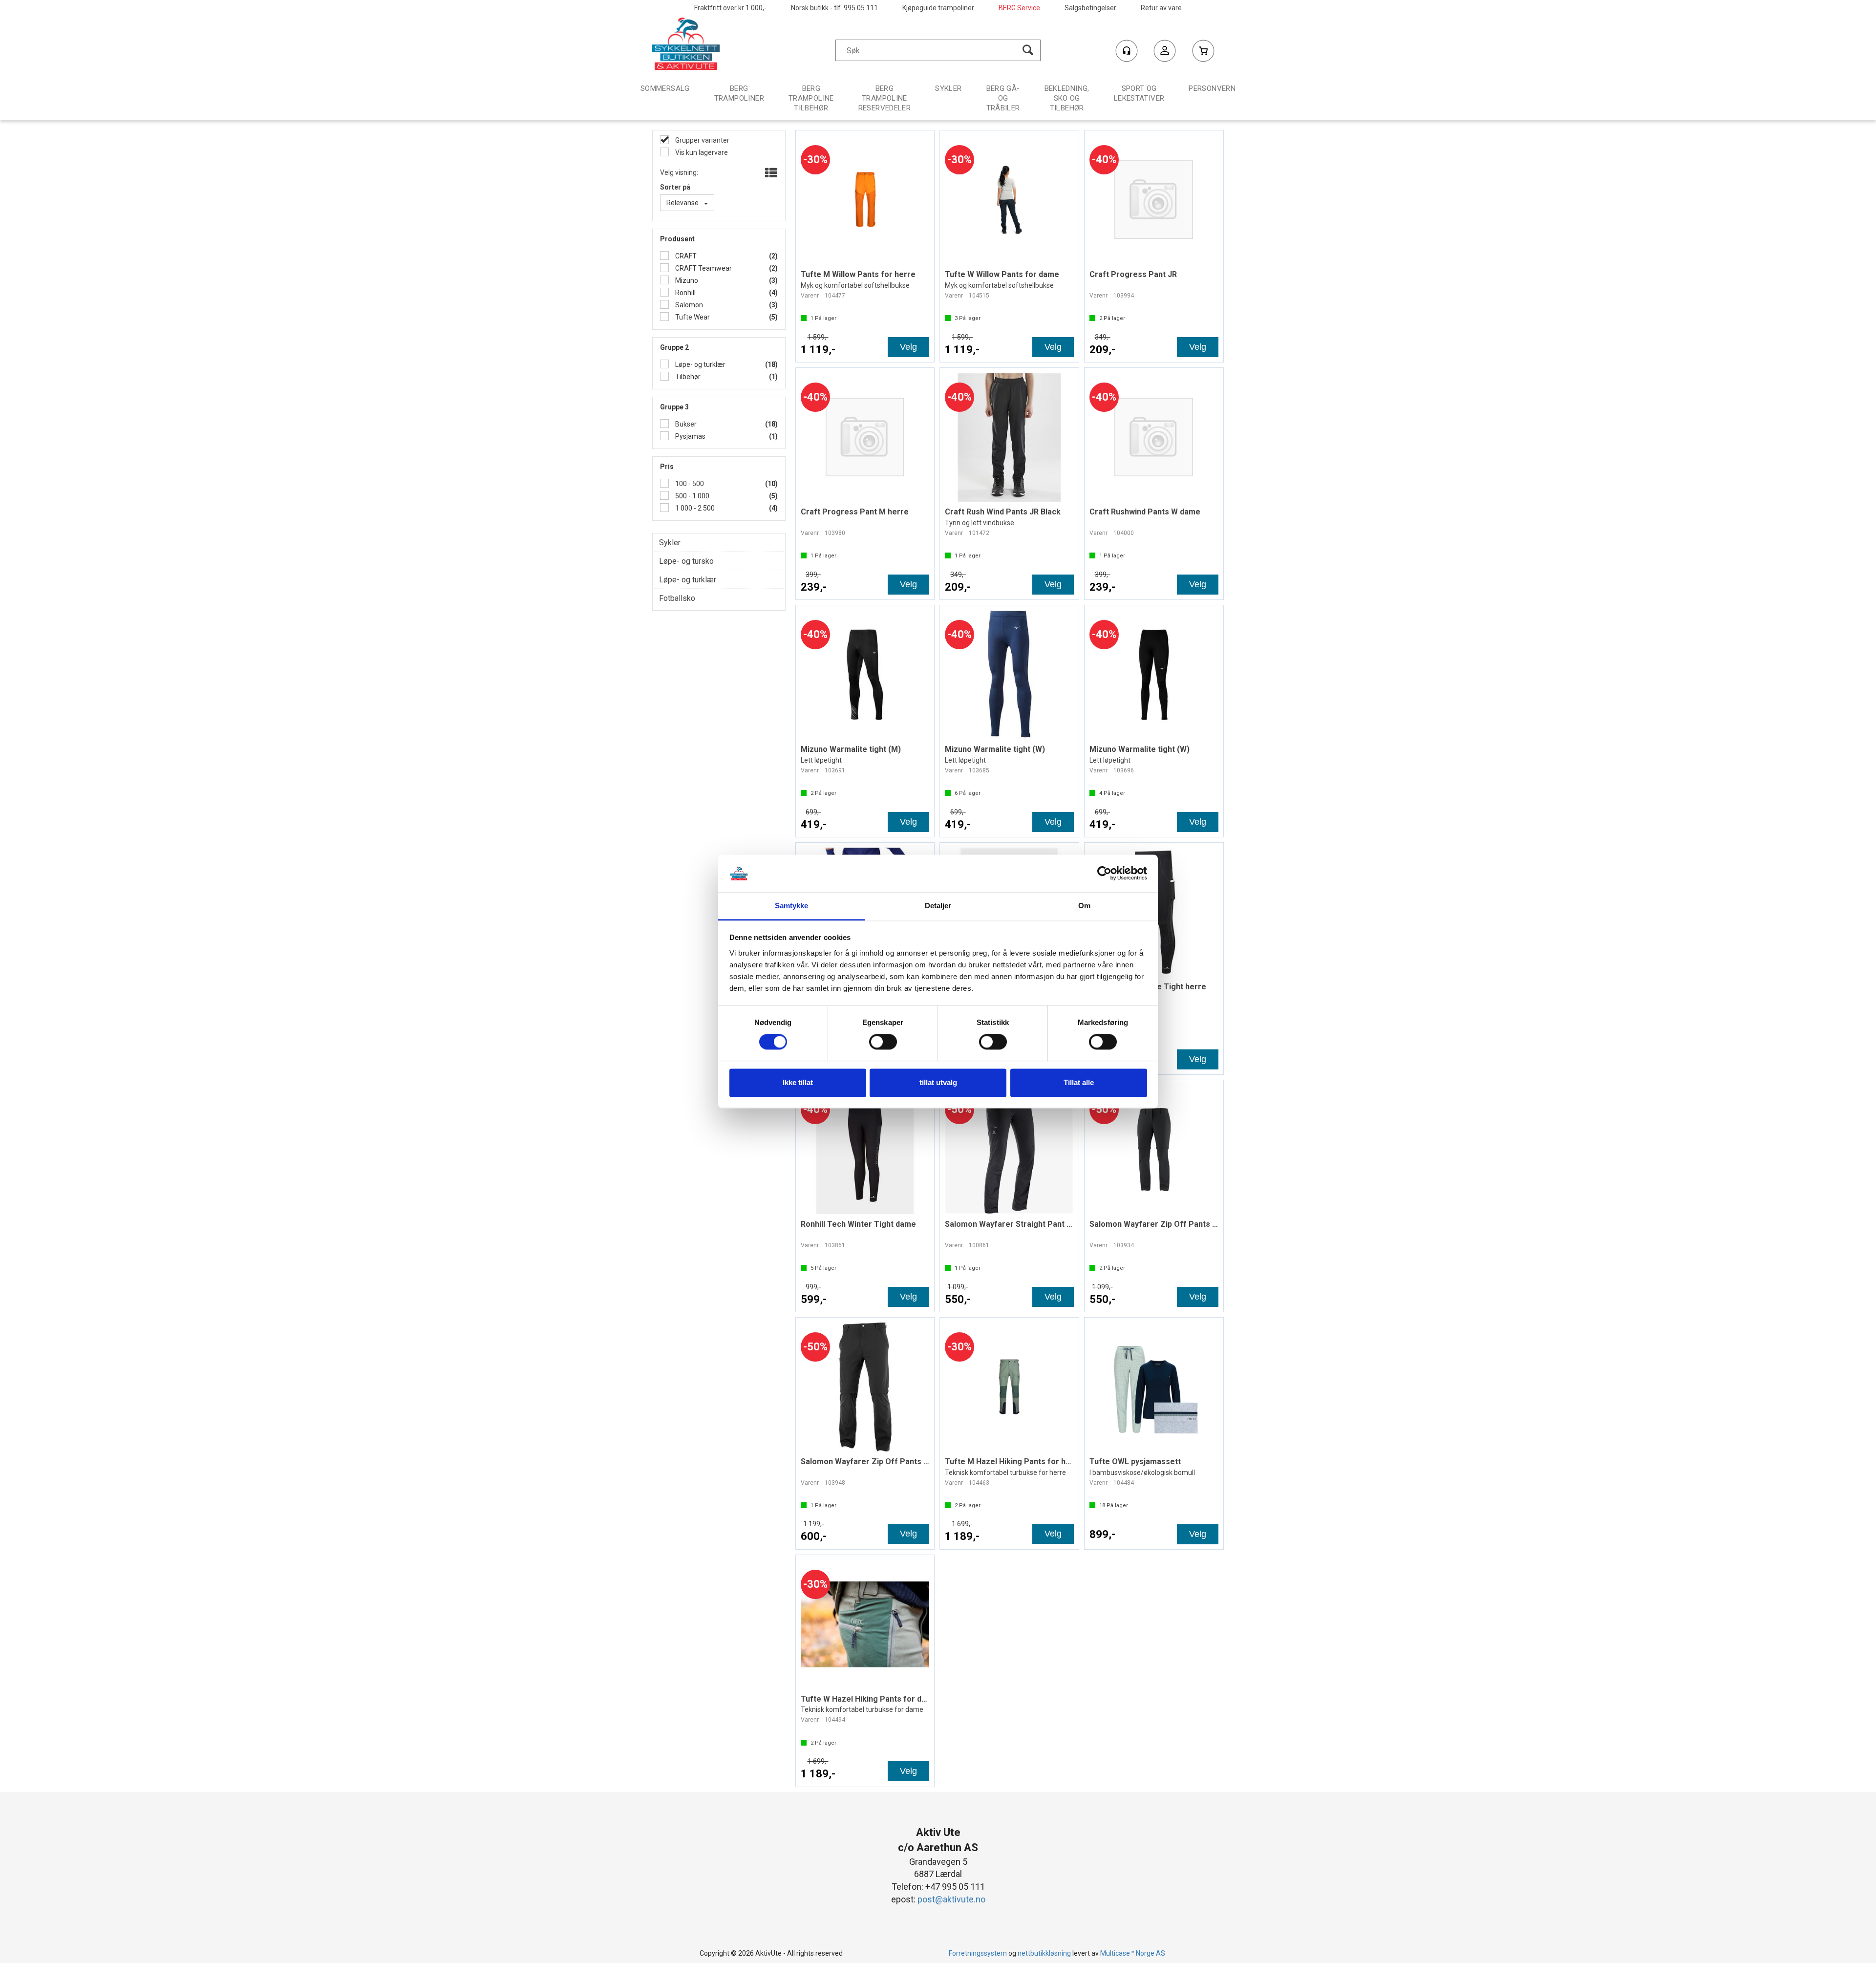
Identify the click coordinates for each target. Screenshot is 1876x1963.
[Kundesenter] (1127, 51)
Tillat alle (1079, 1082)
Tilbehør (687, 377)
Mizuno (686, 280)
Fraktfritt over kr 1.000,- (730, 8)
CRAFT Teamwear (703, 268)
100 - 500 (689, 484)
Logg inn (1165, 52)
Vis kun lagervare (701, 152)
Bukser (685, 424)
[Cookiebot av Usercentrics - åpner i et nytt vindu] (1104, 874)
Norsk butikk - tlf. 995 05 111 (834, 8)
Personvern (1212, 88)
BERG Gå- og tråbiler (1003, 98)
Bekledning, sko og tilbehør (1067, 98)
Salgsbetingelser (1090, 8)
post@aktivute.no (951, 1899)
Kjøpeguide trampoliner (938, 8)
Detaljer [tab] (938, 906)
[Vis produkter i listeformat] (770, 173)
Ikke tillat (798, 1082)
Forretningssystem (978, 1953)
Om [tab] (1084, 906)
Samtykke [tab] (792, 906)
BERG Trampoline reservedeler (885, 98)
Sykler (948, 88)
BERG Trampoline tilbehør (811, 98)
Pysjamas (690, 436)
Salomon (688, 305)
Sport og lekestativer (1139, 93)
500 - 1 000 (692, 496)
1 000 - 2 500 (694, 508)
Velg (908, 347)
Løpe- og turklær (700, 364)
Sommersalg (665, 88)
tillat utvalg (938, 1082)
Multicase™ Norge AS (1133, 1953)
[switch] (883, 1042)
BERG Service (1019, 8)
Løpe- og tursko (686, 561)
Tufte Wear (692, 317)
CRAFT (685, 256)
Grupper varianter (702, 140)
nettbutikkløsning (1044, 1953)
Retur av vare (1161, 8)
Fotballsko (677, 598)
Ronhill (685, 293)
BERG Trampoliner (739, 93)
